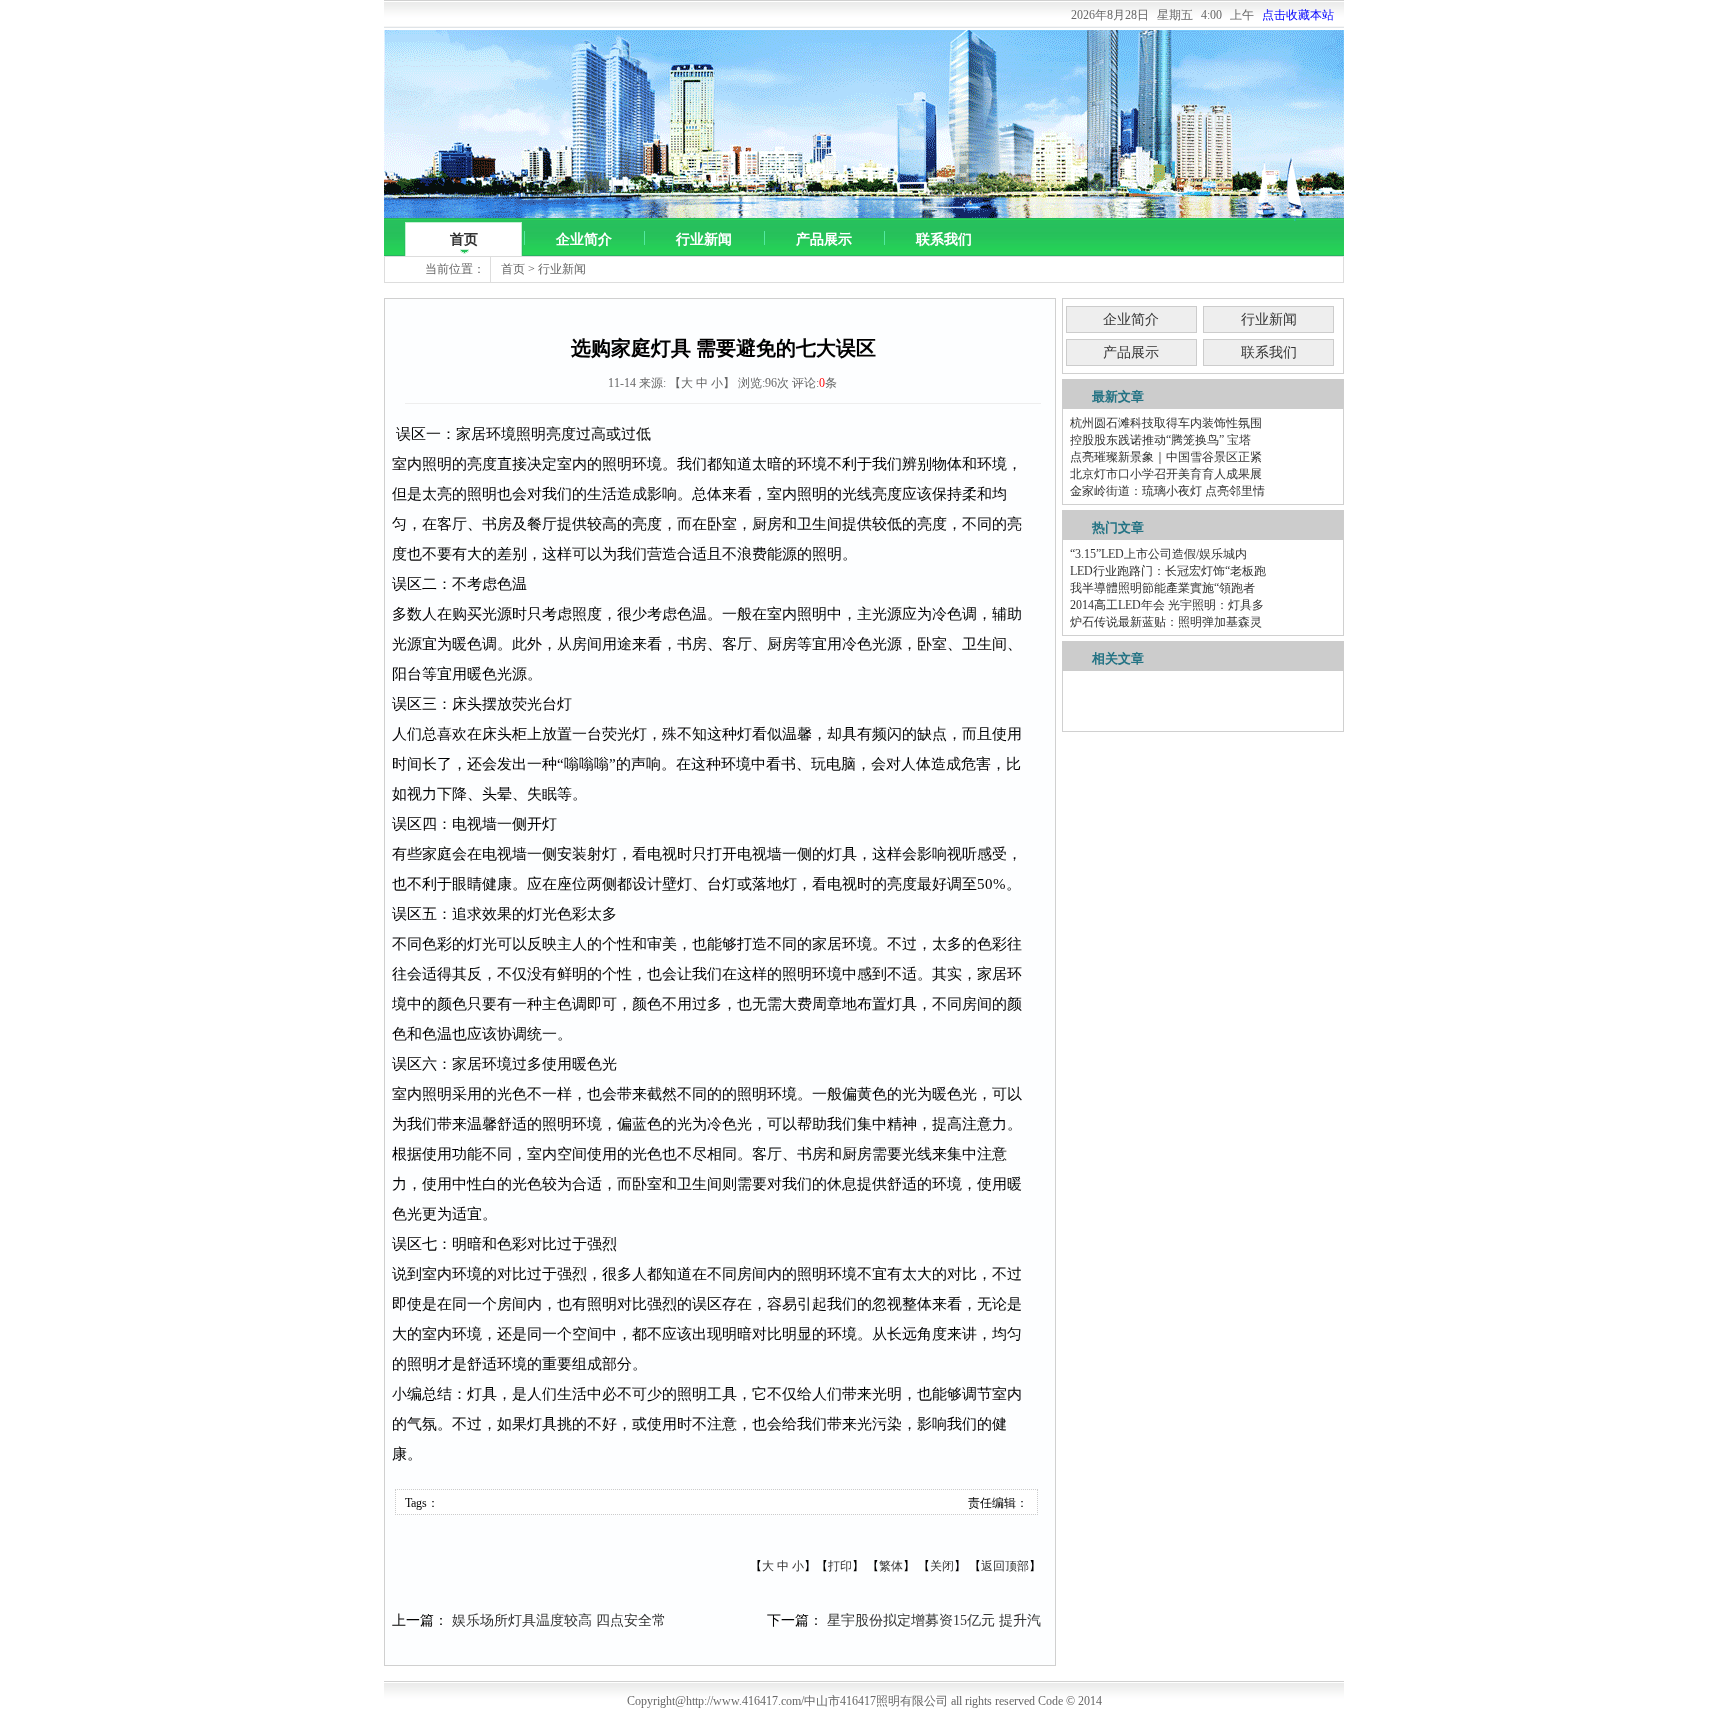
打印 (840, 1566)
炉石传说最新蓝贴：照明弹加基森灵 (1166, 622)
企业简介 (584, 239)
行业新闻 (704, 239)
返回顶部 (1005, 1566)
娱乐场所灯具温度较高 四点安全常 (559, 1620)
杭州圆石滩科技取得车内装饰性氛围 (1166, 423)
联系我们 (944, 239)
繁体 (891, 1566)
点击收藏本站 (1298, 15)
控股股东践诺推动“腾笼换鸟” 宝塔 (1160, 440)
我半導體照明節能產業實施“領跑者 (1162, 588)
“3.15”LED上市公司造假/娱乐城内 (1158, 554)
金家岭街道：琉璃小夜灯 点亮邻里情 (1167, 491)
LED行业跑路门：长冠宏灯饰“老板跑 (1168, 571)
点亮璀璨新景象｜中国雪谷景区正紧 (1166, 457)
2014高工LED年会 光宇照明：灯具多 (1167, 605)
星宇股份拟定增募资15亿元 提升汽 (934, 1620)
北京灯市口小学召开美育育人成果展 (1166, 474)
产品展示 (824, 239)
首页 (464, 239)
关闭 (942, 1566)
